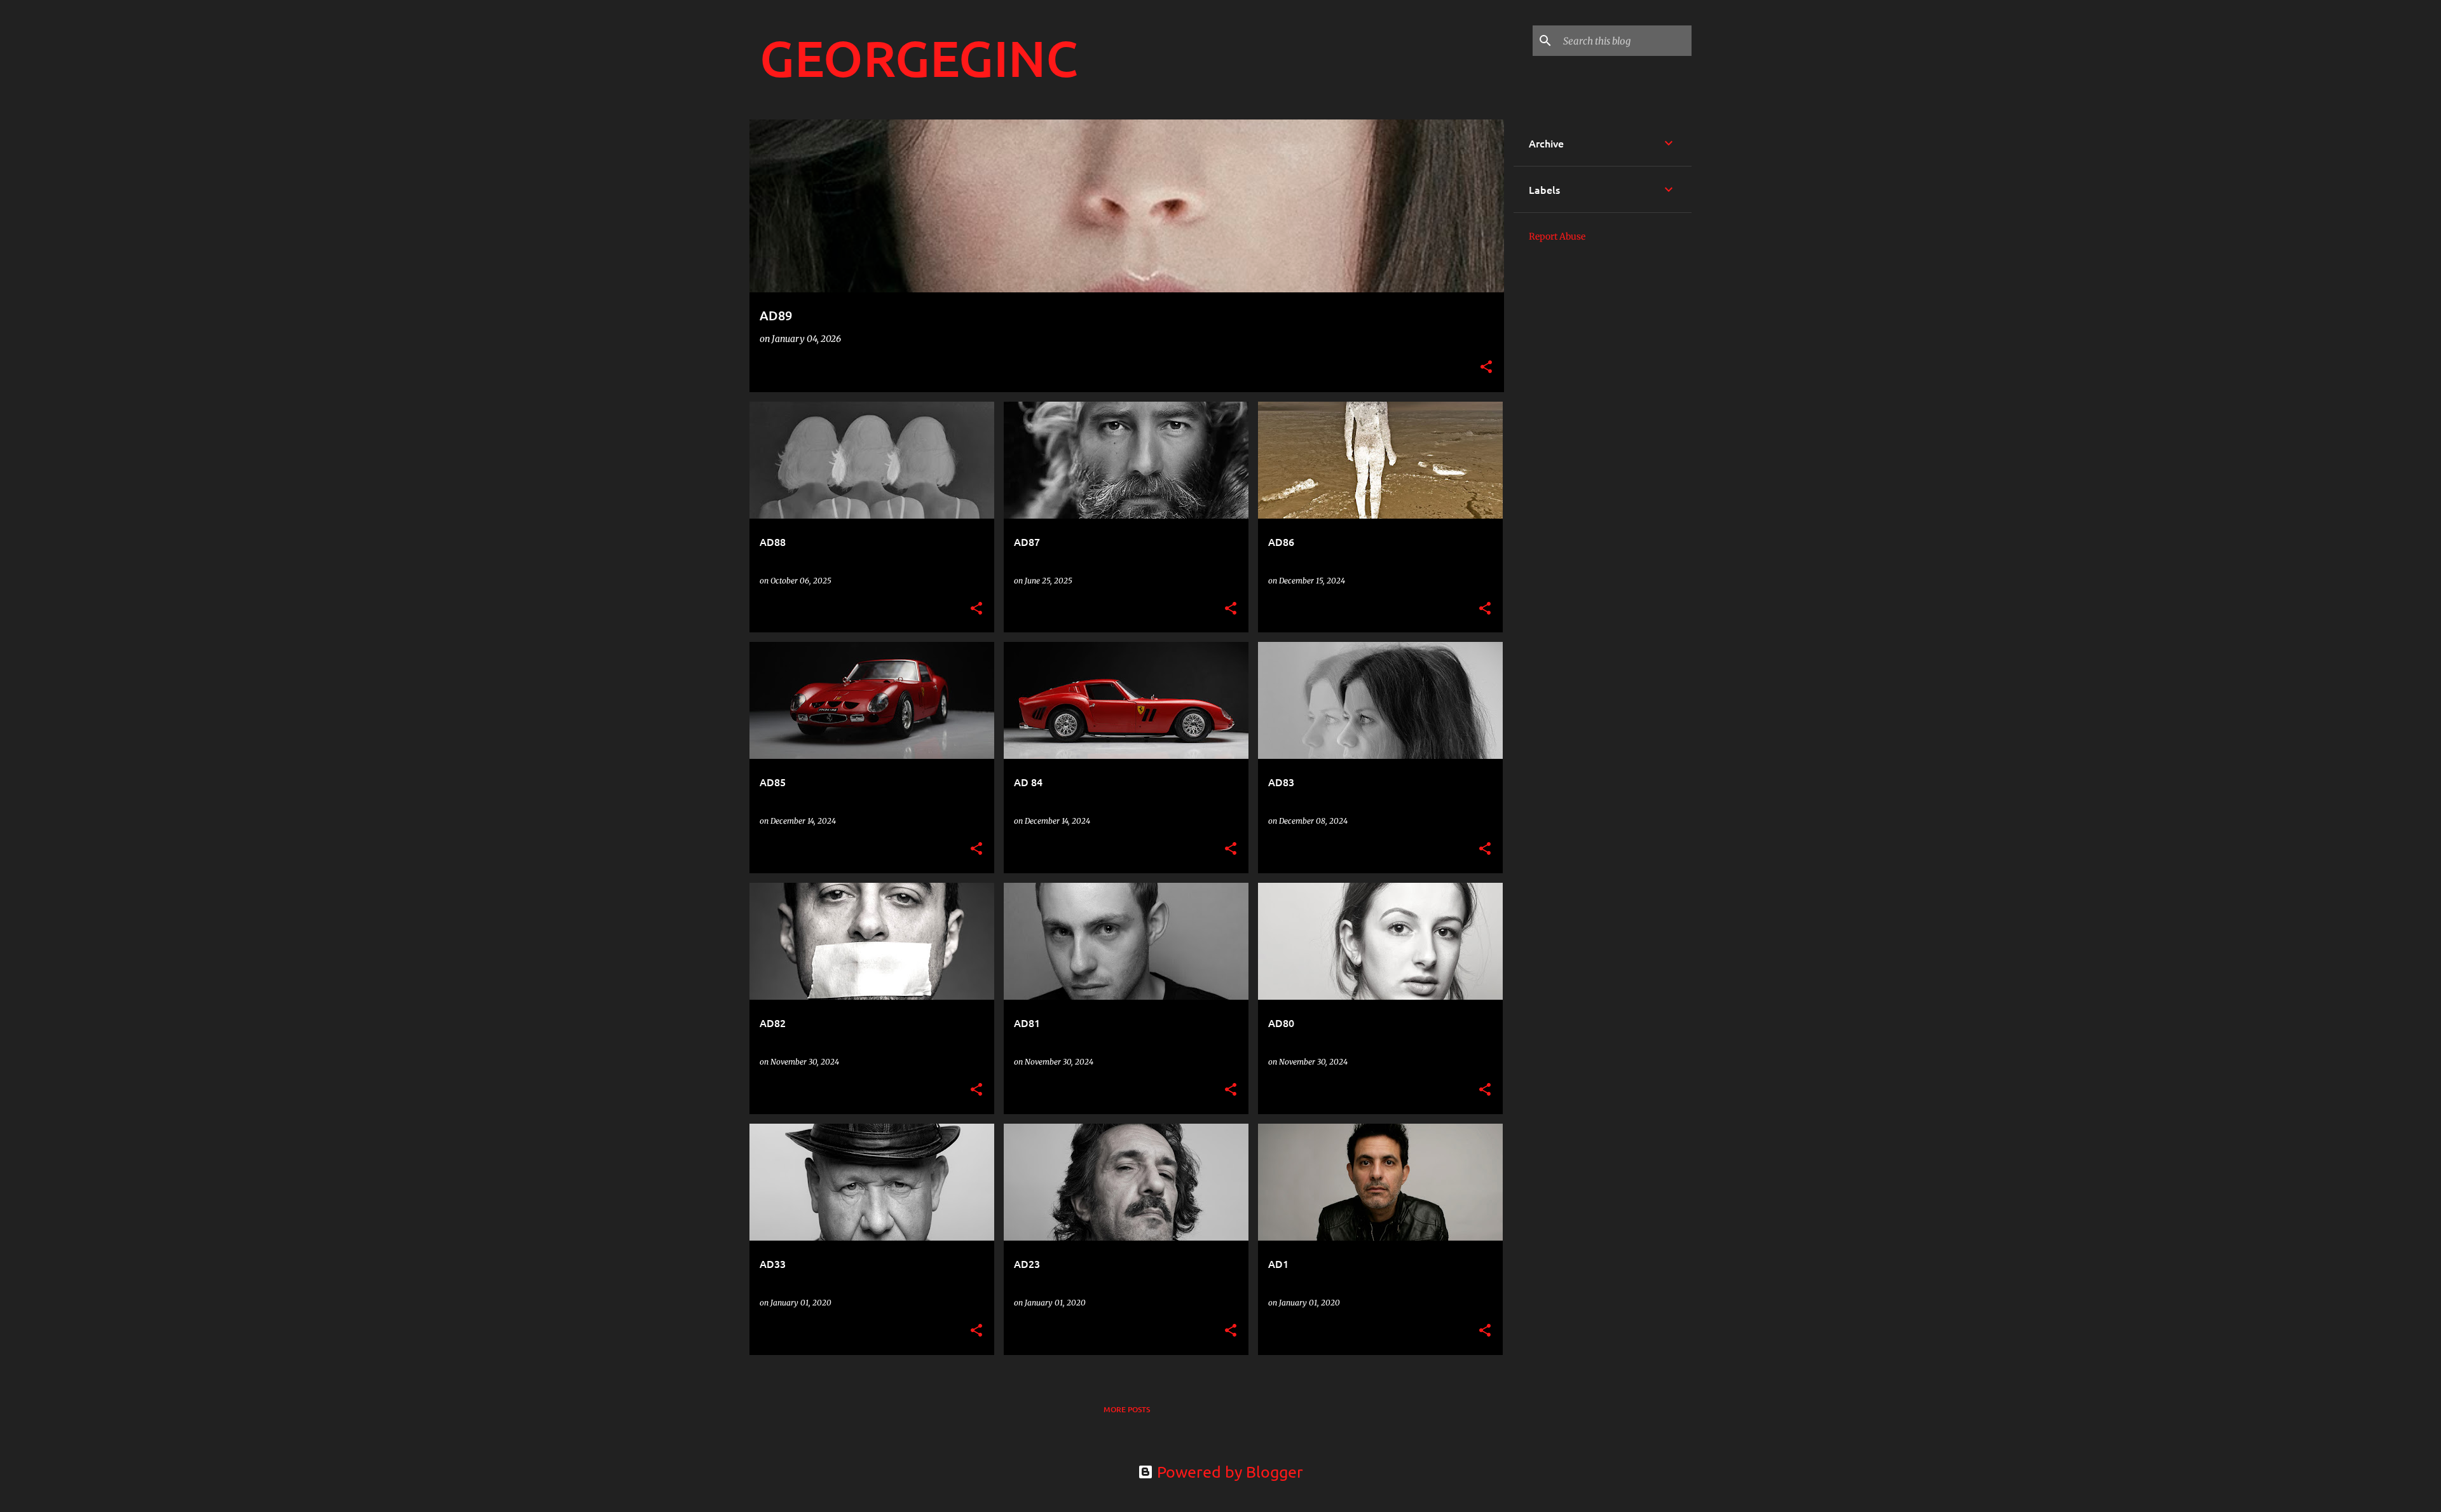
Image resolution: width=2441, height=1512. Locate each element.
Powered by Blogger (1228, 1472)
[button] (1486, 368)
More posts (1127, 1409)
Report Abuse (1557, 236)
